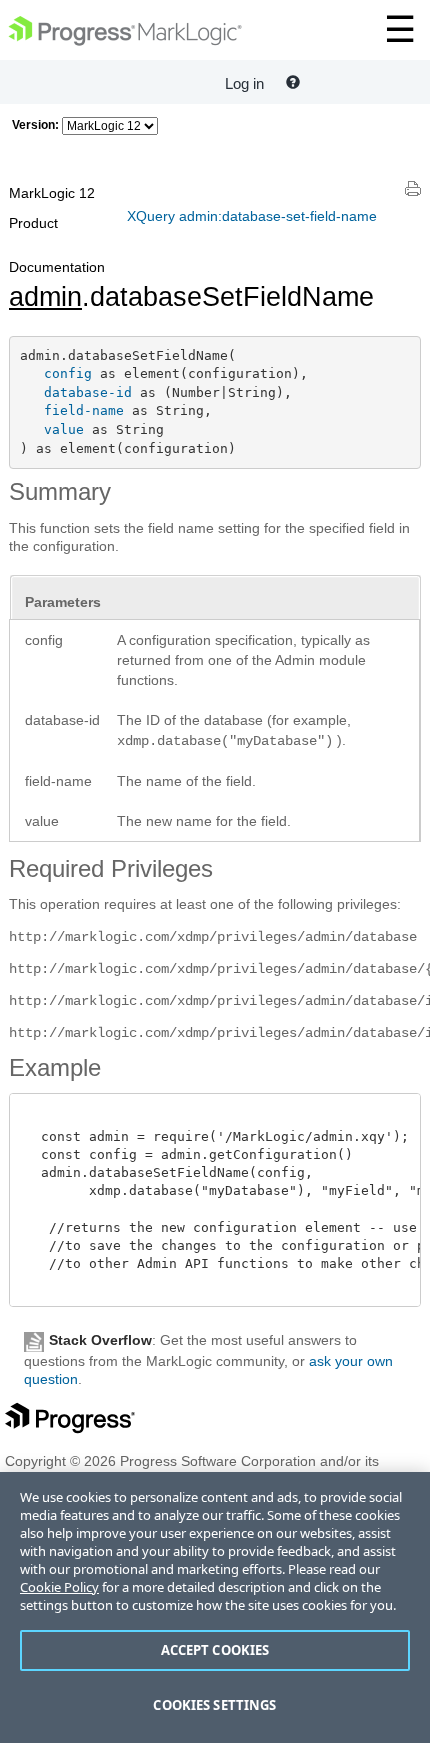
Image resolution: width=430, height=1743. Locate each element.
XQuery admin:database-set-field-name (252, 216)
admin (45, 297)
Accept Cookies (215, 1650)
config (68, 373)
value (64, 429)
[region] (215, 1607)
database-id (88, 392)
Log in (244, 83)
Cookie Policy (59, 1587)
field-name (84, 410)
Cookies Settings (214, 1705)
